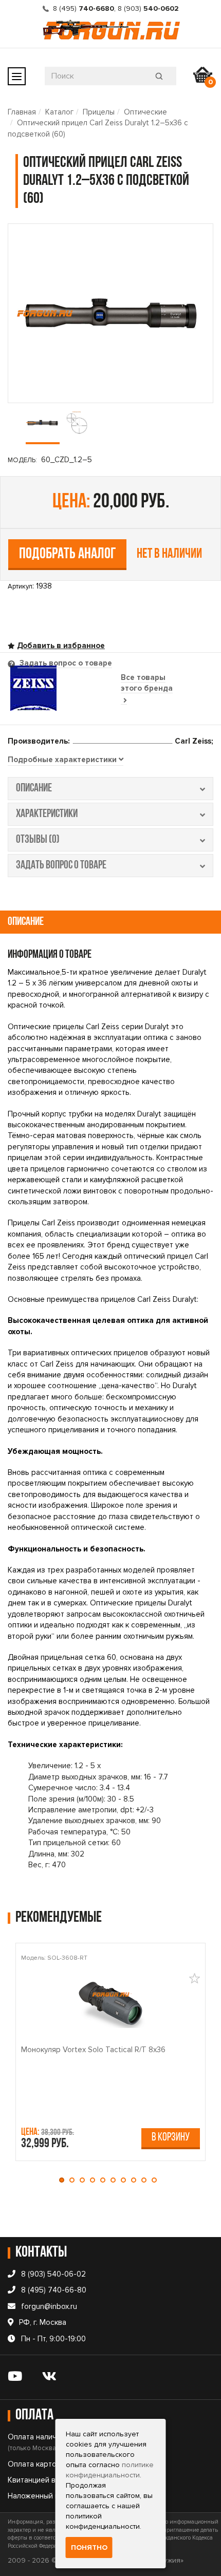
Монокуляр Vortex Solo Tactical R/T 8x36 (93, 2050)
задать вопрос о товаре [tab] (61, 866)
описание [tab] (34, 789)
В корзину (171, 2138)
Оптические (145, 112)
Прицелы (99, 112)
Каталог (59, 112)
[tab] (66, 760)
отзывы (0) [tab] (38, 840)
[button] (64, 2180)
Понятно (89, 2547)
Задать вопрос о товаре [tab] (65, 663)
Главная (22, 112)
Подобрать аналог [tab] (68, 554)
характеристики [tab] (47, 814)
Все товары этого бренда (147, 683)
